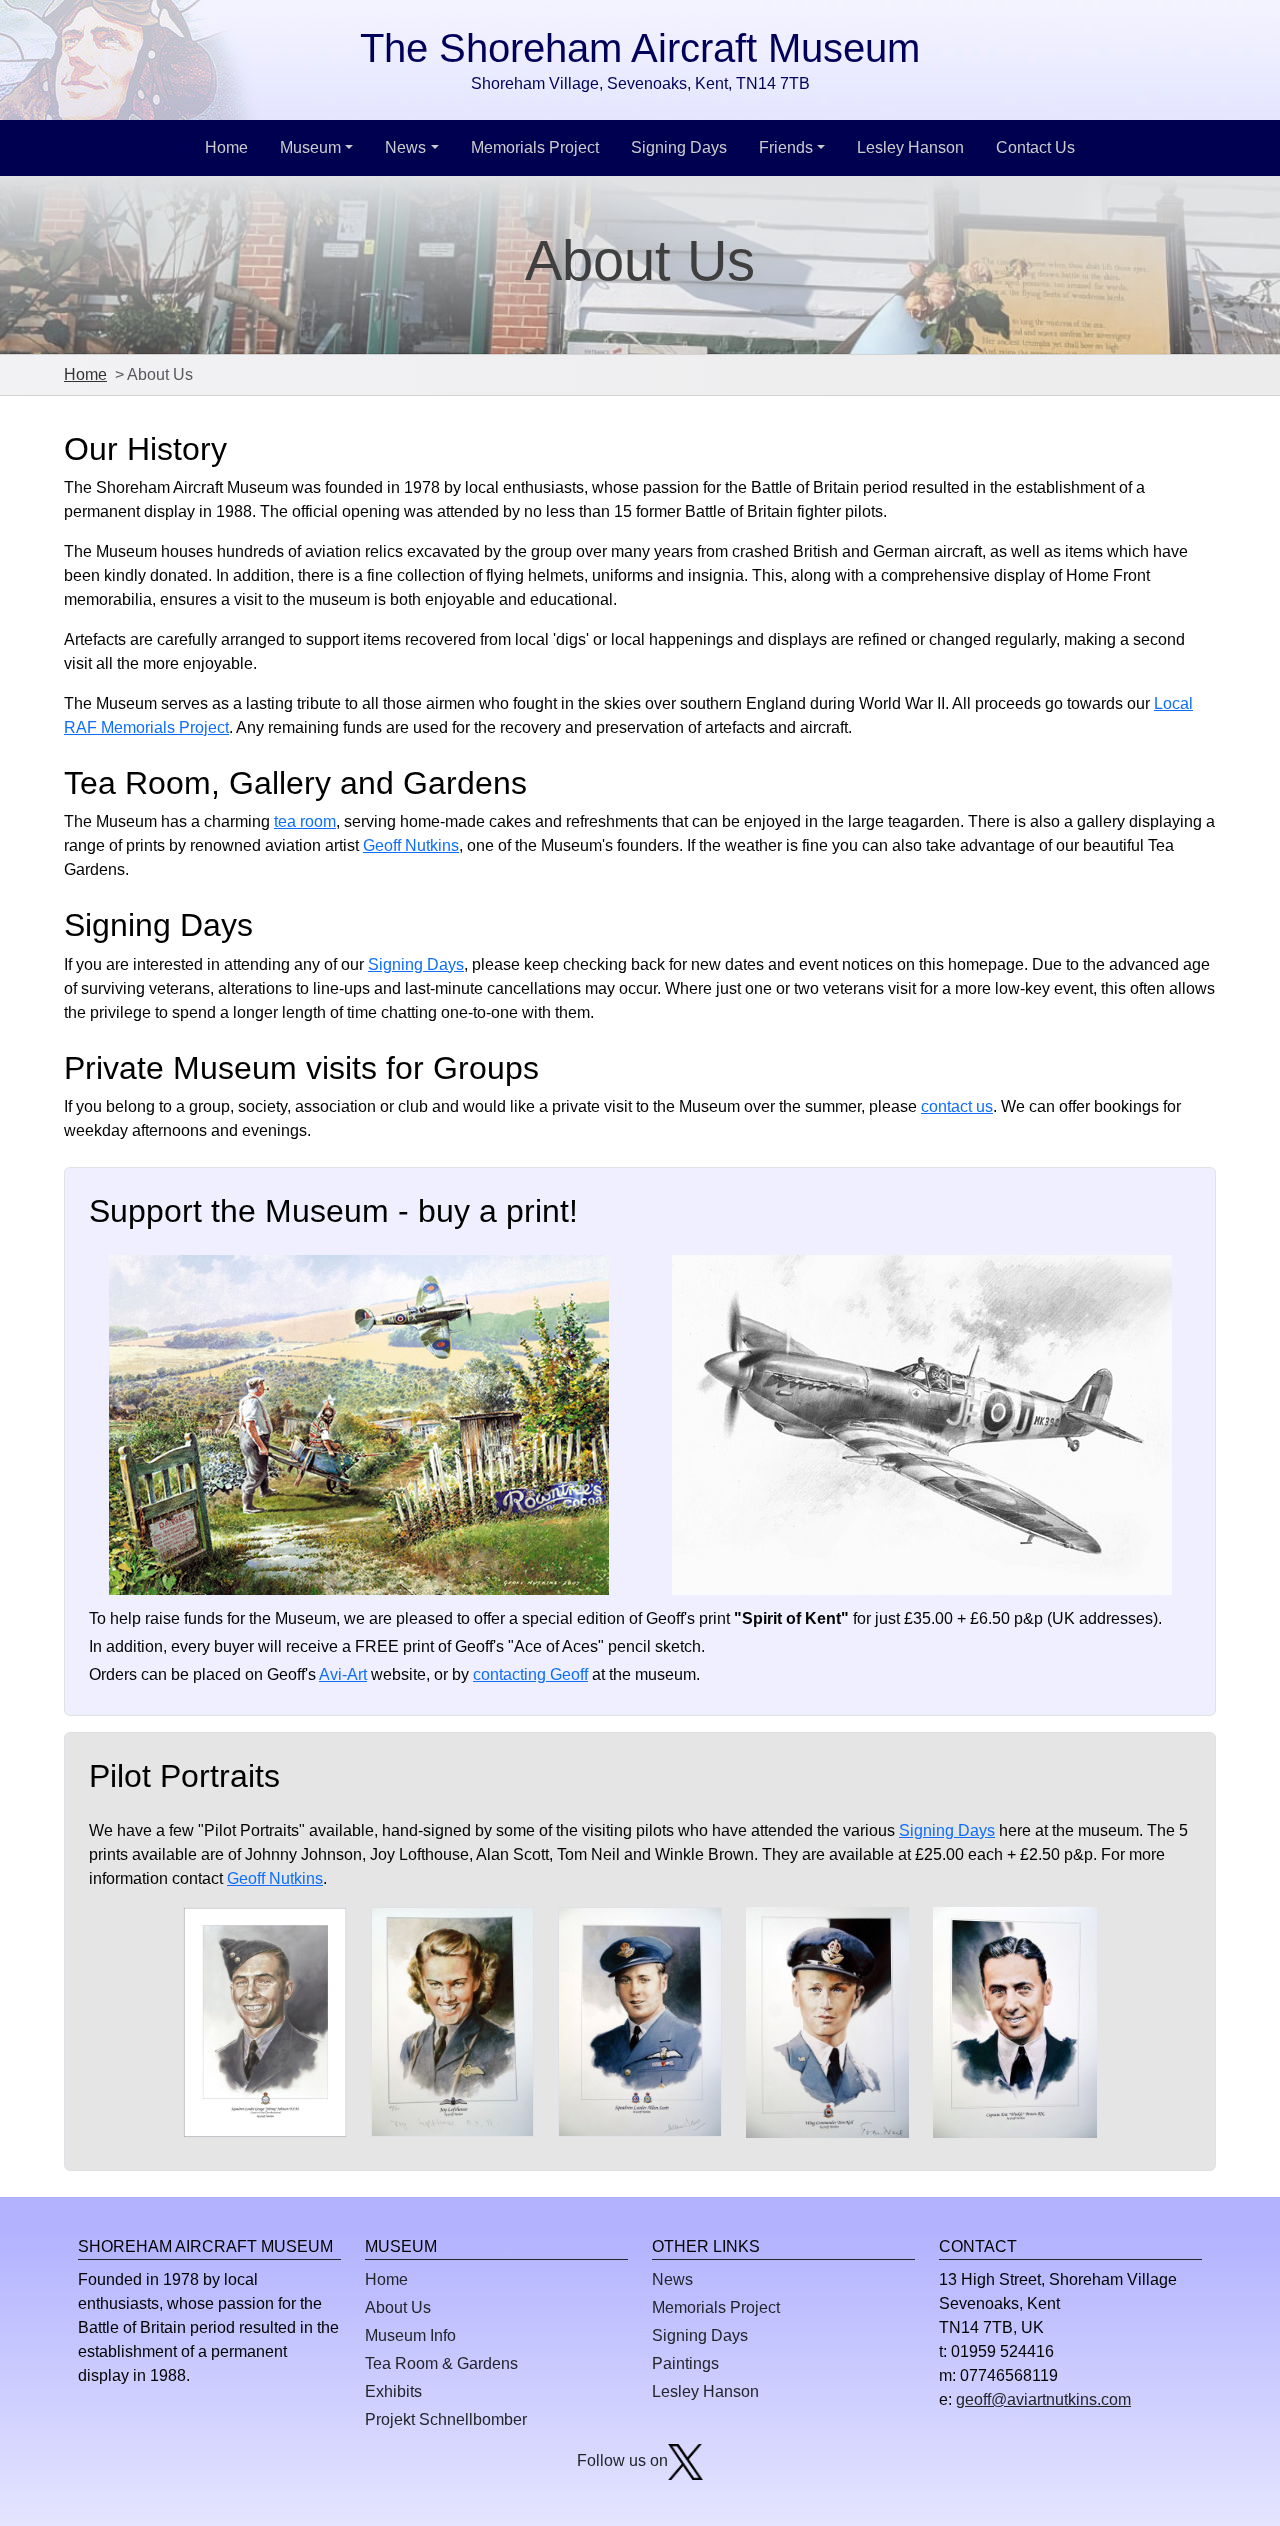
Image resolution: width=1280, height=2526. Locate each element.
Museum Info (410, 2335)
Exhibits (393, 2391)
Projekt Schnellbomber (446, 2419)
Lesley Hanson (910, 147)
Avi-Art (343, 1674)
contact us (957, 1106)
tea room (305, 821)
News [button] (405, 147)
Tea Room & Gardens (441, 2363)
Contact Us (1035, 147)
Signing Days (679, 147)
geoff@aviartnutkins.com (1043, 2399)
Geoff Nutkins (411, 845)
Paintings (685, 2363)
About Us (398, 2307)
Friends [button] (786, 147)
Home (226, 147)
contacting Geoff (530, 1674)
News (672, 2279)
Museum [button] (310, 147)
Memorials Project (535, 147)
